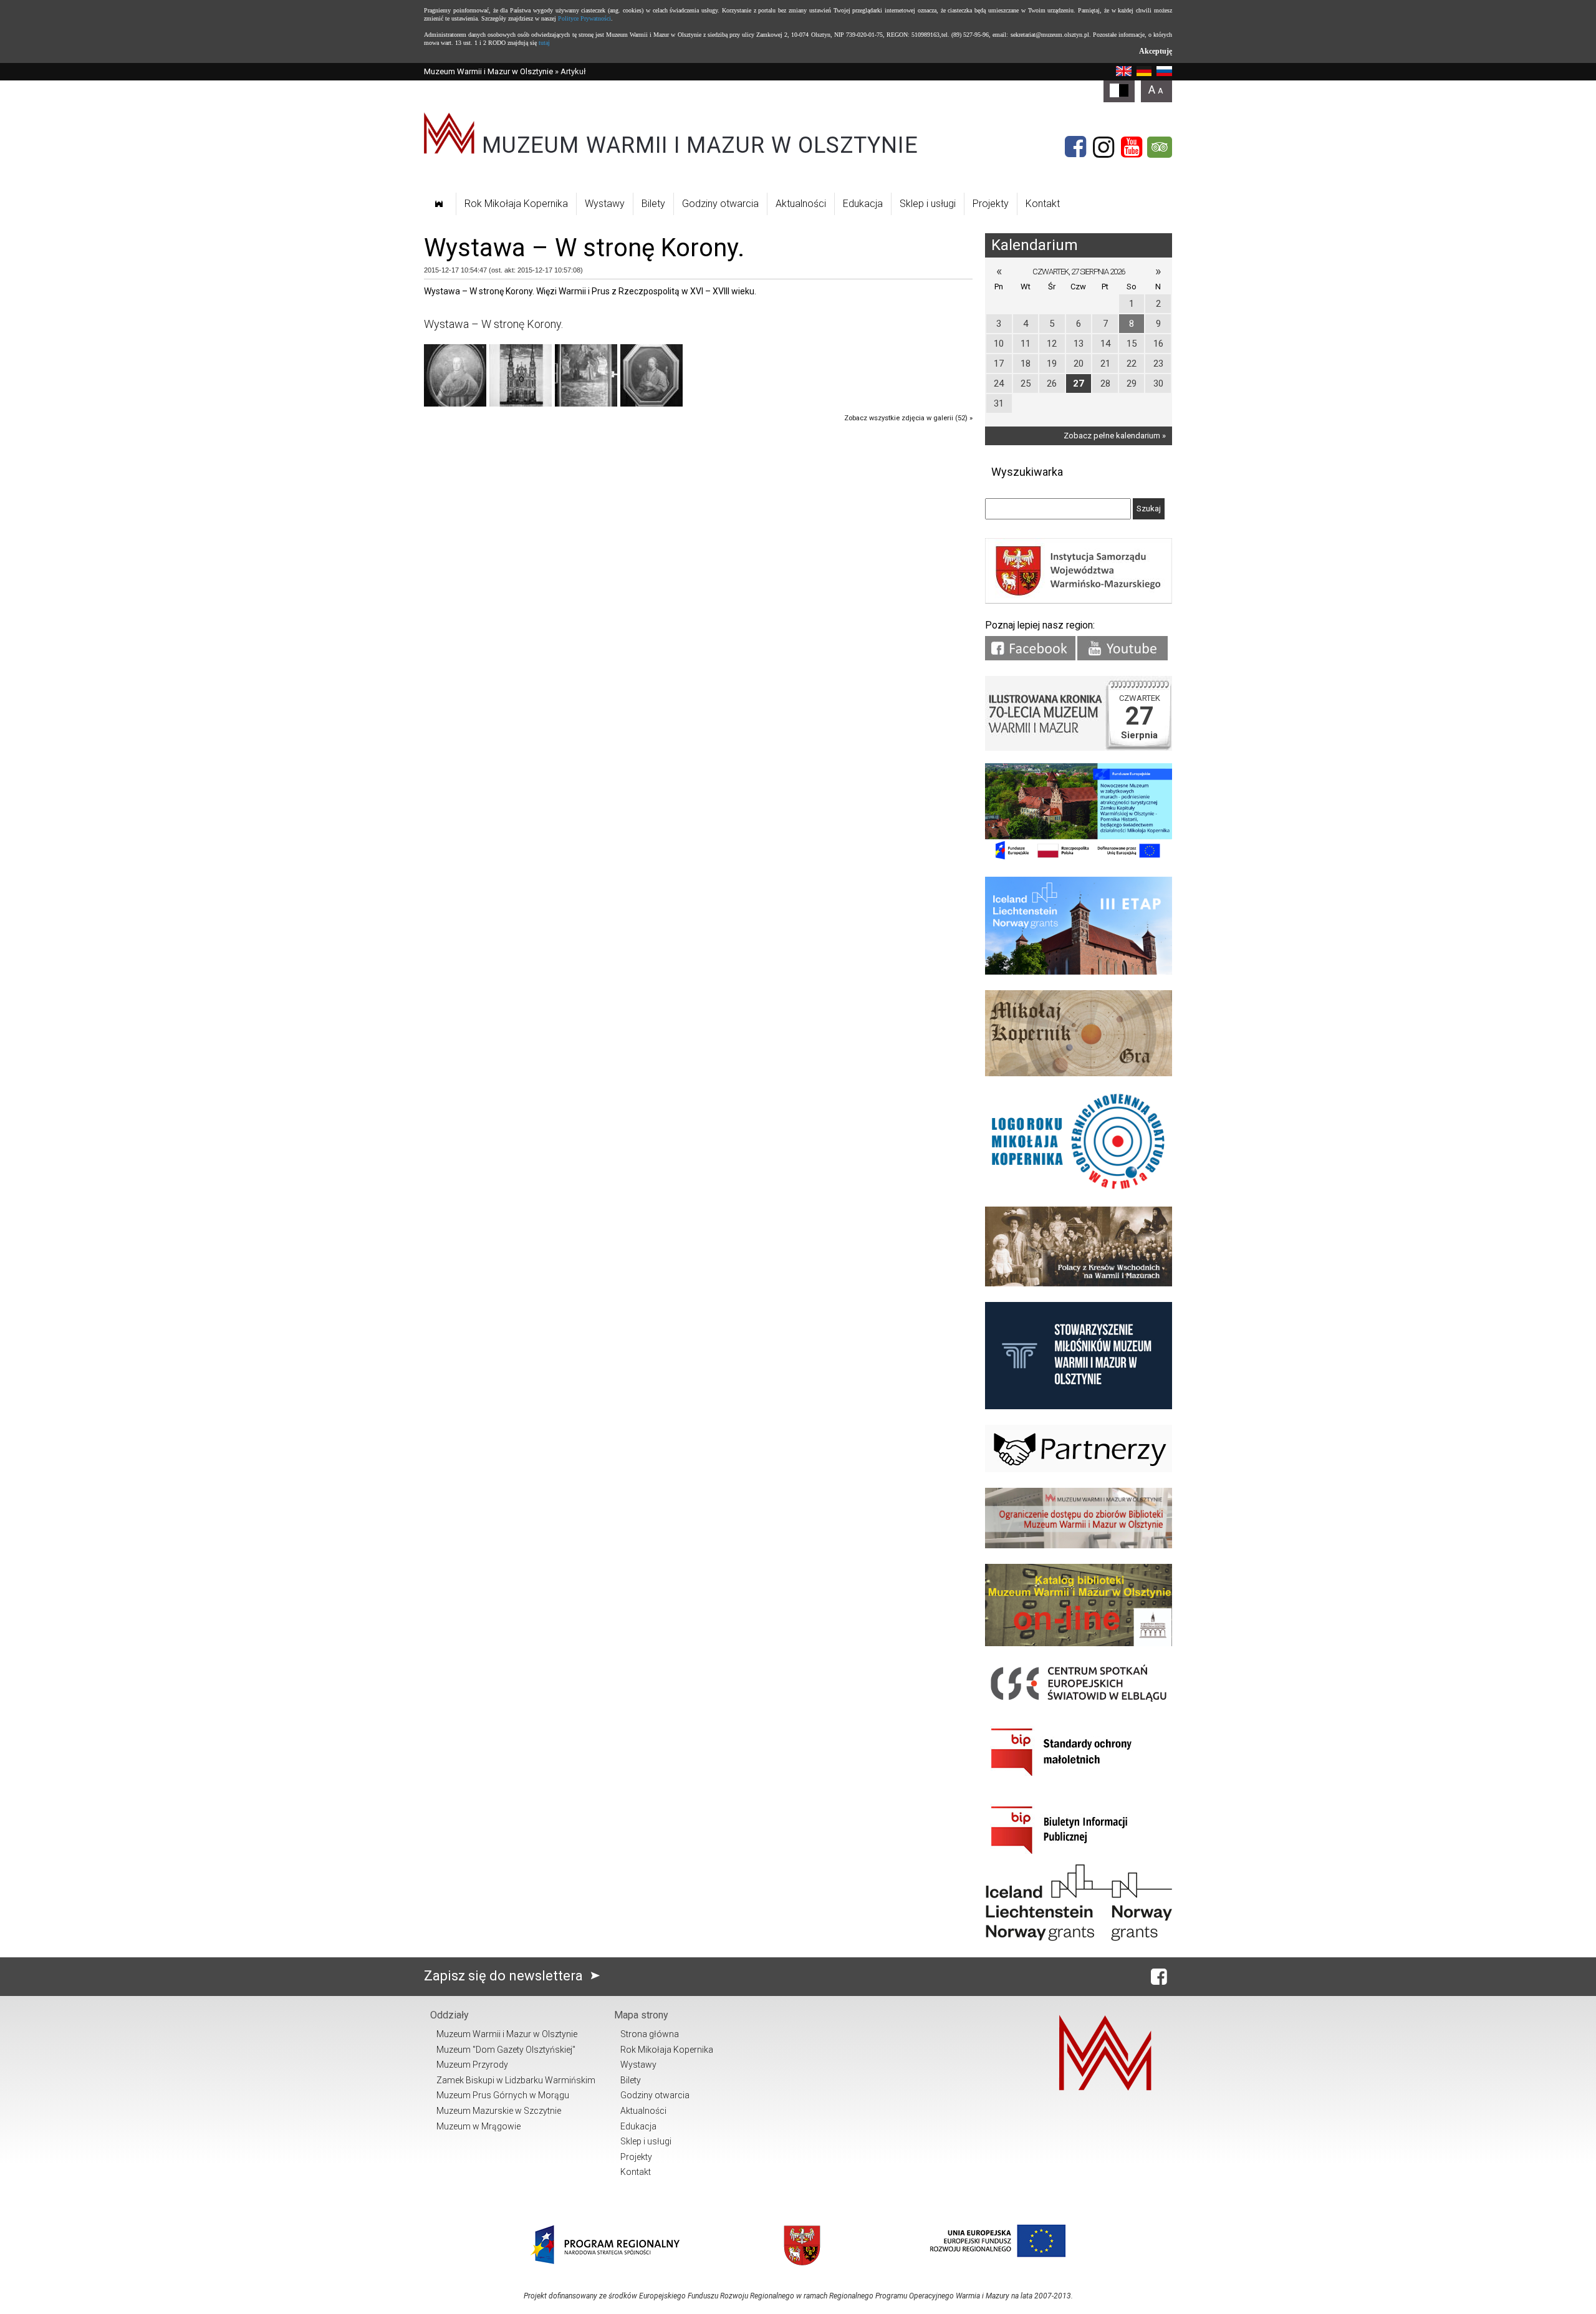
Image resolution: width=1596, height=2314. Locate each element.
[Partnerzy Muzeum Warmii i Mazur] (1079, 1469)
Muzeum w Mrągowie (478, 2126)
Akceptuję (1156, 51)
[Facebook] (1075, 147)
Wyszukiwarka (1027, 472)
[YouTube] (1132, 147)
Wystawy (605, 204)
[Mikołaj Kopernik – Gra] (1079, 1073)
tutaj (544, 43)
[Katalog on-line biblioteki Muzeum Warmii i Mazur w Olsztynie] (1079, 1643)
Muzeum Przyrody (472, 2065)
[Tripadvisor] (1160, 147)
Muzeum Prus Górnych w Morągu (503, 2095)
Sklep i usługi (928, 204)
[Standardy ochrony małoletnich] (1079, 1781)
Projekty (991, 204)
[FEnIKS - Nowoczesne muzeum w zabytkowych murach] (1079, 858)
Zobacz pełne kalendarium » (1115, 436)
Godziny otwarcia (720, 204)
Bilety (653, 204)
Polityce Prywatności (584, 18)
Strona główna (650, 2034)
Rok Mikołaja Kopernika (516, 204)
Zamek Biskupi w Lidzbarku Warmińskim (516, 2080)
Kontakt (1043, 204)
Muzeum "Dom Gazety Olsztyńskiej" (506, 2050)
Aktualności (801, 204)
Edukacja (863, 204)
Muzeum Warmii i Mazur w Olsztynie (488, 71)
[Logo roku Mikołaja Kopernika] (1079, 1188)
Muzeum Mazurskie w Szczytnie (499, 2111)
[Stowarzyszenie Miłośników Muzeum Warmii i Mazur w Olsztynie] (1079, 1406)
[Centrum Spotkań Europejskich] (1079, 1703)
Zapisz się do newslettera (505, 1976)
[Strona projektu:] (1079, 1284)
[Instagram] (1103, 147)
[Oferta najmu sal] (1079, 1545)
